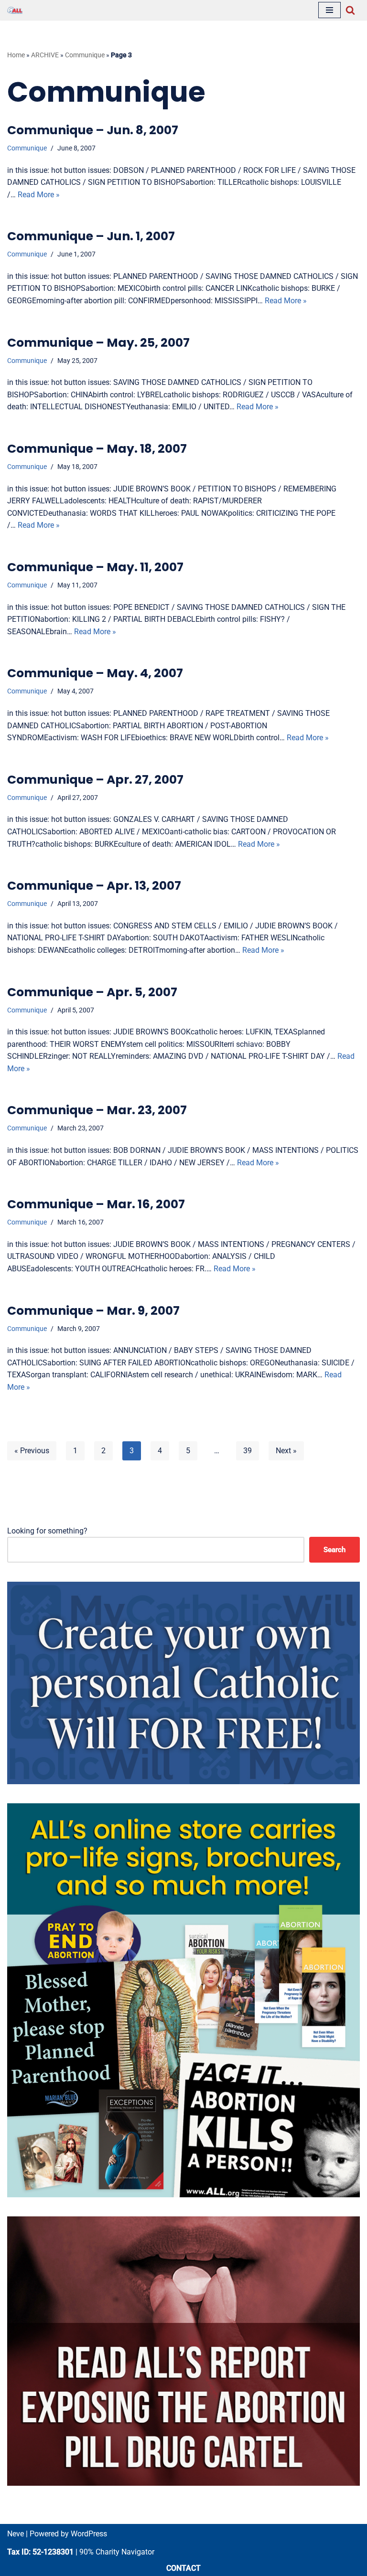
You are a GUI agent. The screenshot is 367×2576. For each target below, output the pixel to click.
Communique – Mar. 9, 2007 (93, 1311)
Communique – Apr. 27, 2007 (95, 780)
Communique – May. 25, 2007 (98, 343)
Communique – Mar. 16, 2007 (96, 1204)
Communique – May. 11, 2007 (95, 567)
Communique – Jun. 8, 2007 (93, 130)
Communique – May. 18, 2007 (97, 449)
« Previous (32, 1451)
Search (335, 1550)
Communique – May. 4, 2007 (95, 673)
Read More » (39, 195)
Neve (16, 2534)
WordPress (89, 2534)
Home (16, 55)
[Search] (350, 10)
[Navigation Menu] (329, 10)
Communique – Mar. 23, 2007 (97, 1110)
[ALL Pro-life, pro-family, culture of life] (15, 10)
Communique (85, 55)
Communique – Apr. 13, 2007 (94, 886)
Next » (286, 1451)
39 (248, 1451)
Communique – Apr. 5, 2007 (92, 992)
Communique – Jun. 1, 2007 (91, 236)
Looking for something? (47, 1531)
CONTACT (183, 2568)
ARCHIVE (45, 55)
